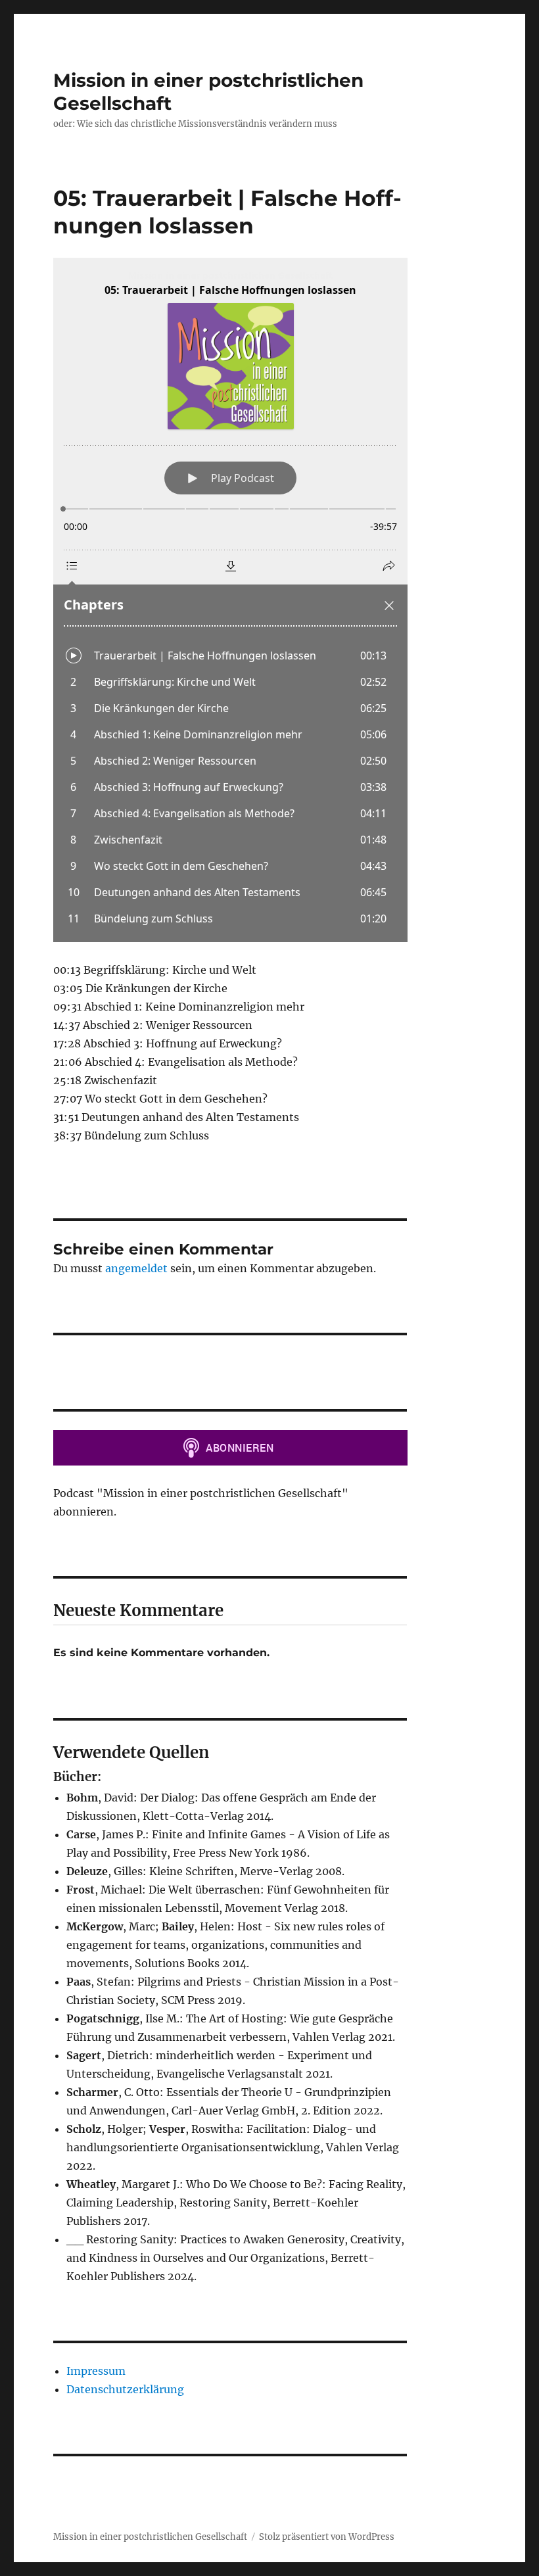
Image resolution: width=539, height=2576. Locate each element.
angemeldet (136, 1268)
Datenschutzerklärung (125, 2389)
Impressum (96, 2371)
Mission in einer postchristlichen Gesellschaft (150, 2537)
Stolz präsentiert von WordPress (327, 2537)
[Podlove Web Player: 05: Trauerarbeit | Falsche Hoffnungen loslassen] (230, 600)
